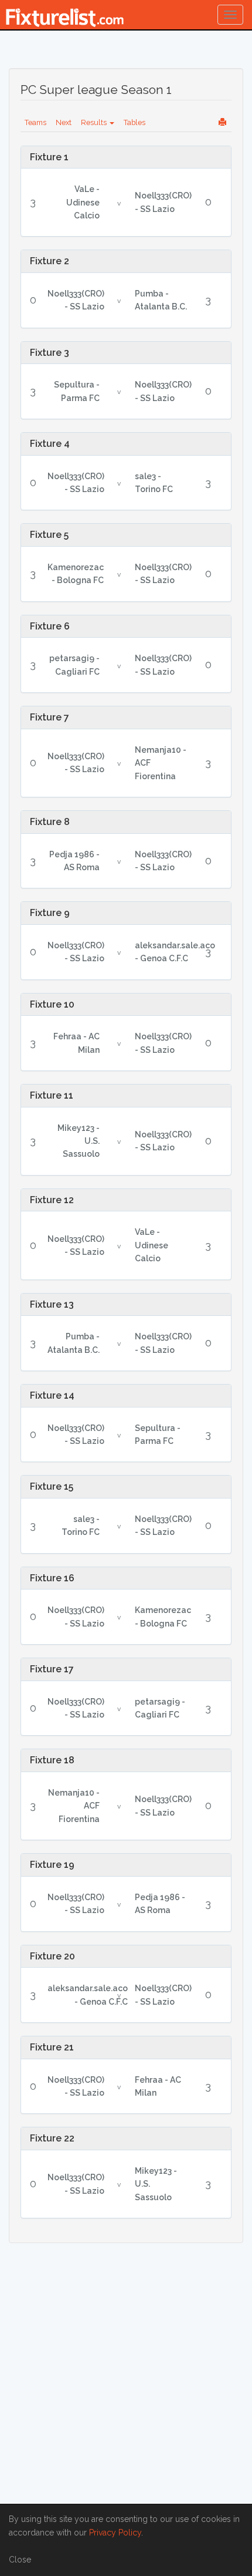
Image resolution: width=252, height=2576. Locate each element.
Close (20, 2560)
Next (64, 122)
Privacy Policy (115, 2533)
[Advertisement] (126, 2381)
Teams (35, 122)
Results (95, 122)
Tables (134, 122)
